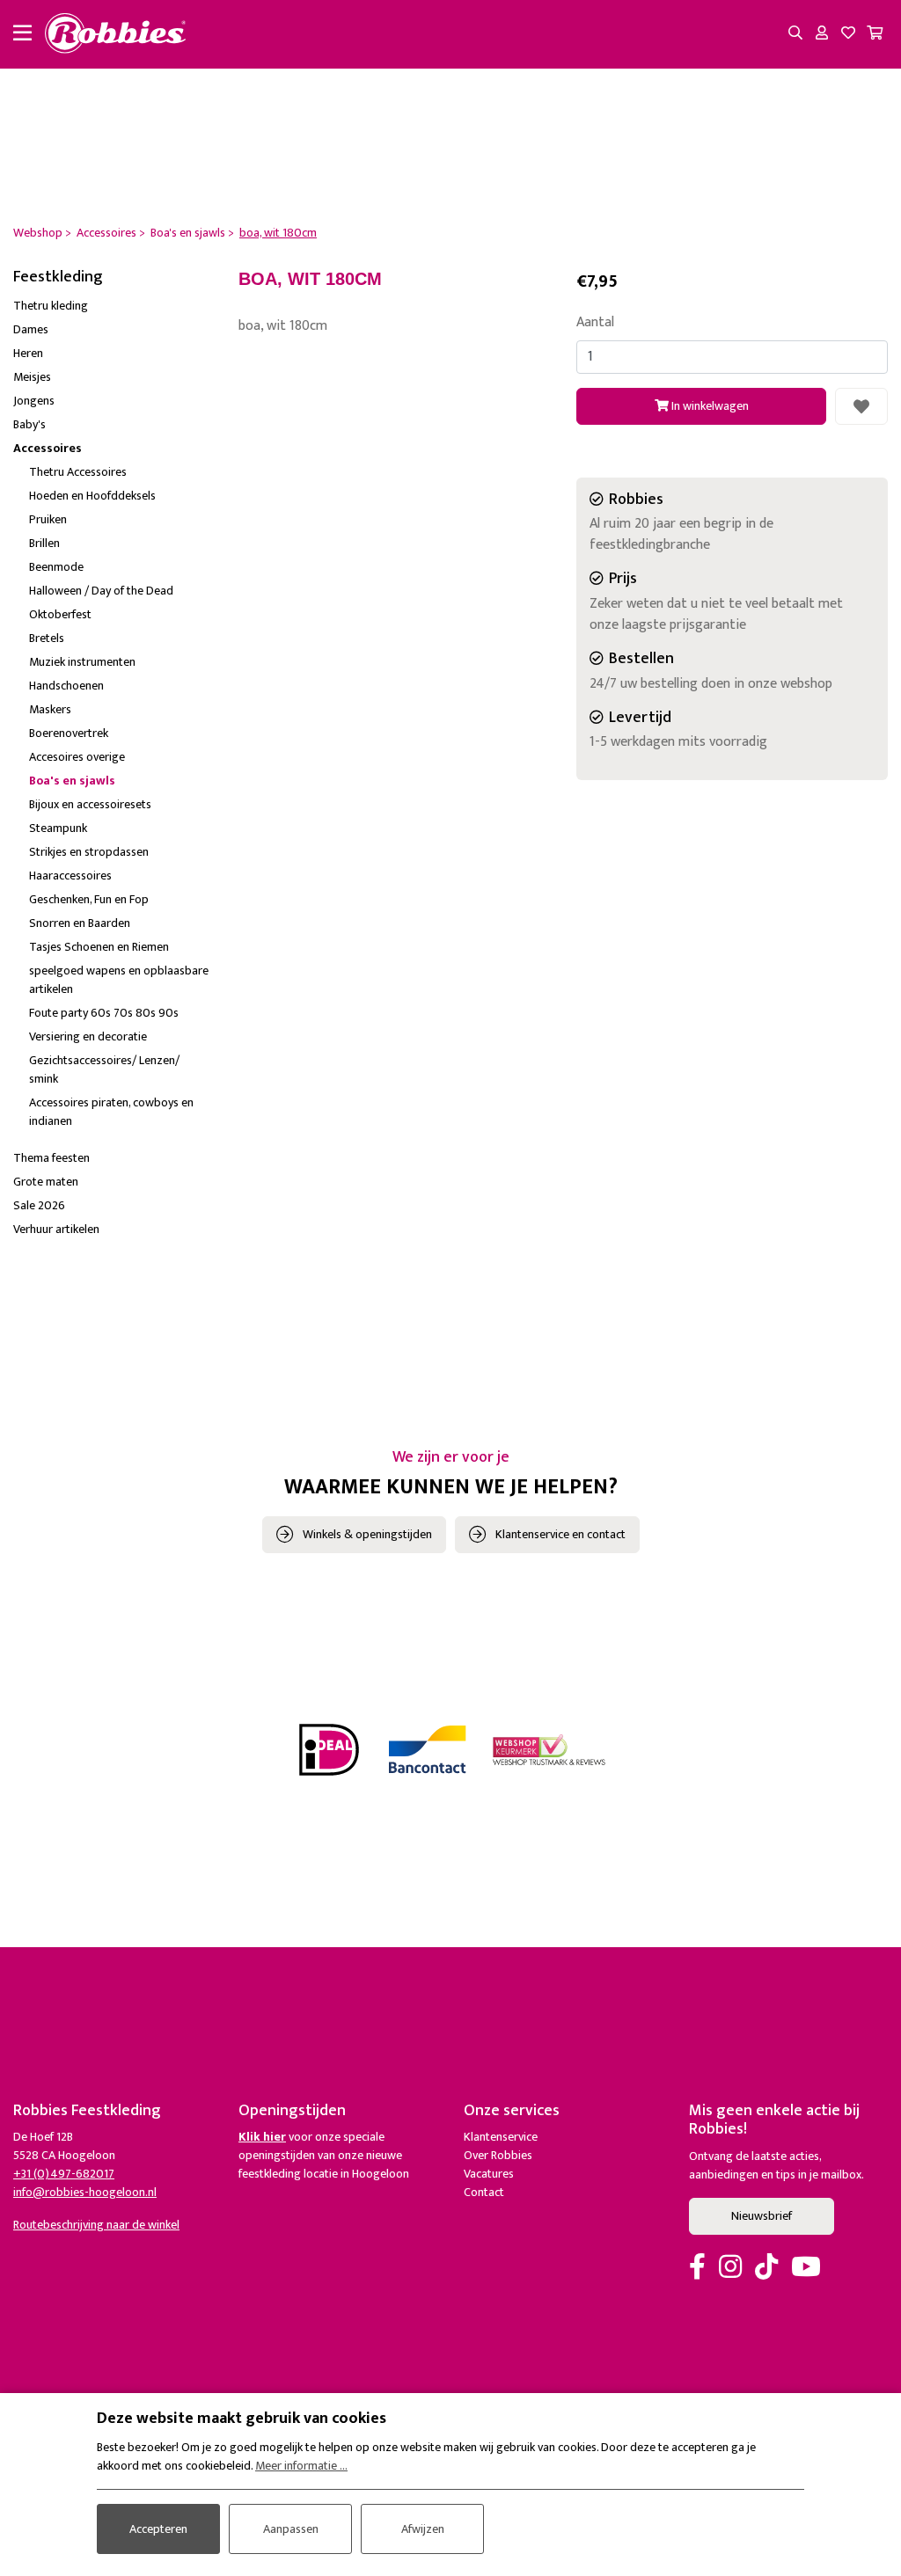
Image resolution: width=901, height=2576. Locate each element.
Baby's (29, 424)
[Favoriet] (861, 406)
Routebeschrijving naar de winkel (96, 2225)
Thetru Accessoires (78, 472)
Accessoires (48, 448)
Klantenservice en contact (560, 1534)
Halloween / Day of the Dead (101, 591)
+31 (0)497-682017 (64, 2174)
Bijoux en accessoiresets (90, 804)
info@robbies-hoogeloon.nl (85, 2192)
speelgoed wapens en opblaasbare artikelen (119, 980)
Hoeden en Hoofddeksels (92, 496)
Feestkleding (58, 277)
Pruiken (48, 519)
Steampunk (58, 828)
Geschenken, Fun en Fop (89, 899)
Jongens (34, 401)
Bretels (47, 638)
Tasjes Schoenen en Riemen (99, 947)
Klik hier (262, 2137)
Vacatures (489, 2174)
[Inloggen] (822, 34)
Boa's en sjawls (72, 781)
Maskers (50, 709)
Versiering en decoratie (88, 1036)
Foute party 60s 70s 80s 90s (104, 1013)
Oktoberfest (60, 614)
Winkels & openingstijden (367, 1534)
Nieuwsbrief (762, 2216)
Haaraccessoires (70, 876)
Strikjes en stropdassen (89, 852)
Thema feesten (51, 1158)
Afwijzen (423, 2529)
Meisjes (32, 377)
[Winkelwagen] (875, 34)
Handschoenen (66, 686)
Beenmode (56, 567)
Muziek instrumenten (82, 662)
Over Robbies (498, 2155)
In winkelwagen (709, 406)
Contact (484, 2192)
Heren (28, 353)
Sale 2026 (39, 1205)
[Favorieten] (848, 34)
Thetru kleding (51, 306)
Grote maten (46, 1182)
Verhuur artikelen (56, 1229)
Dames (31, 329)
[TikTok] (766, 2268)
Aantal (595, 323)
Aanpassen (291, 2529)
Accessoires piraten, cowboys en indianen (111, 1112)
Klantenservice (501, 2137)
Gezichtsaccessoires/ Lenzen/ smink (104, 1069)
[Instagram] (730, 2268)
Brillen (44, 543)
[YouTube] (806, 2268)
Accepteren (158, 2529)
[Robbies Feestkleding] (115, 34)
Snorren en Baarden (80, 923)
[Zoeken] (795, 34)
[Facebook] (697, 2268)
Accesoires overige (77, 757)
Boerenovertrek (69, 733)
